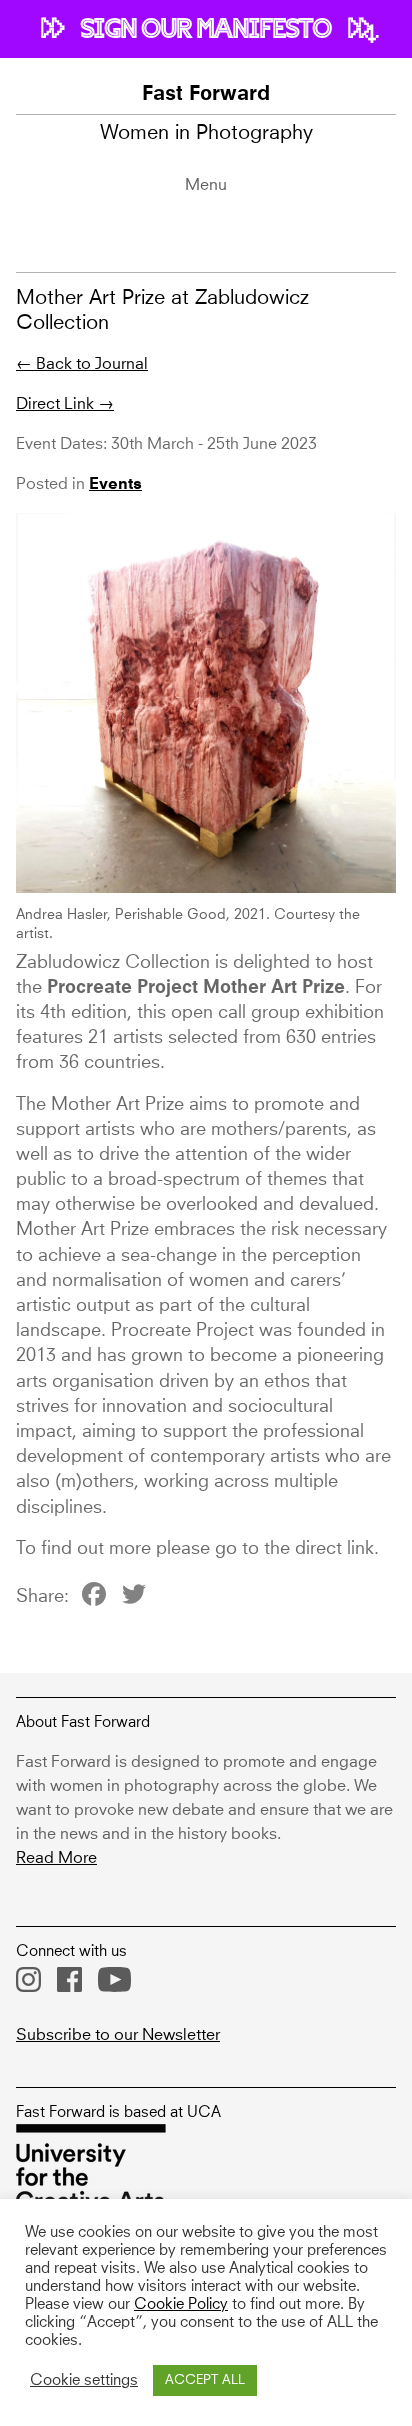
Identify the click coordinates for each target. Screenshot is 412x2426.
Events (115, 485)
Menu (206, 185)
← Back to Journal (82, 364)
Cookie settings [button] (84, 2381)
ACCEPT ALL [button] (205, 2380)
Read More (56, 1858)
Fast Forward (206, 95)
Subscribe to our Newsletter (118, 2035)
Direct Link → (65, 404)
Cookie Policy (181, 2305)
